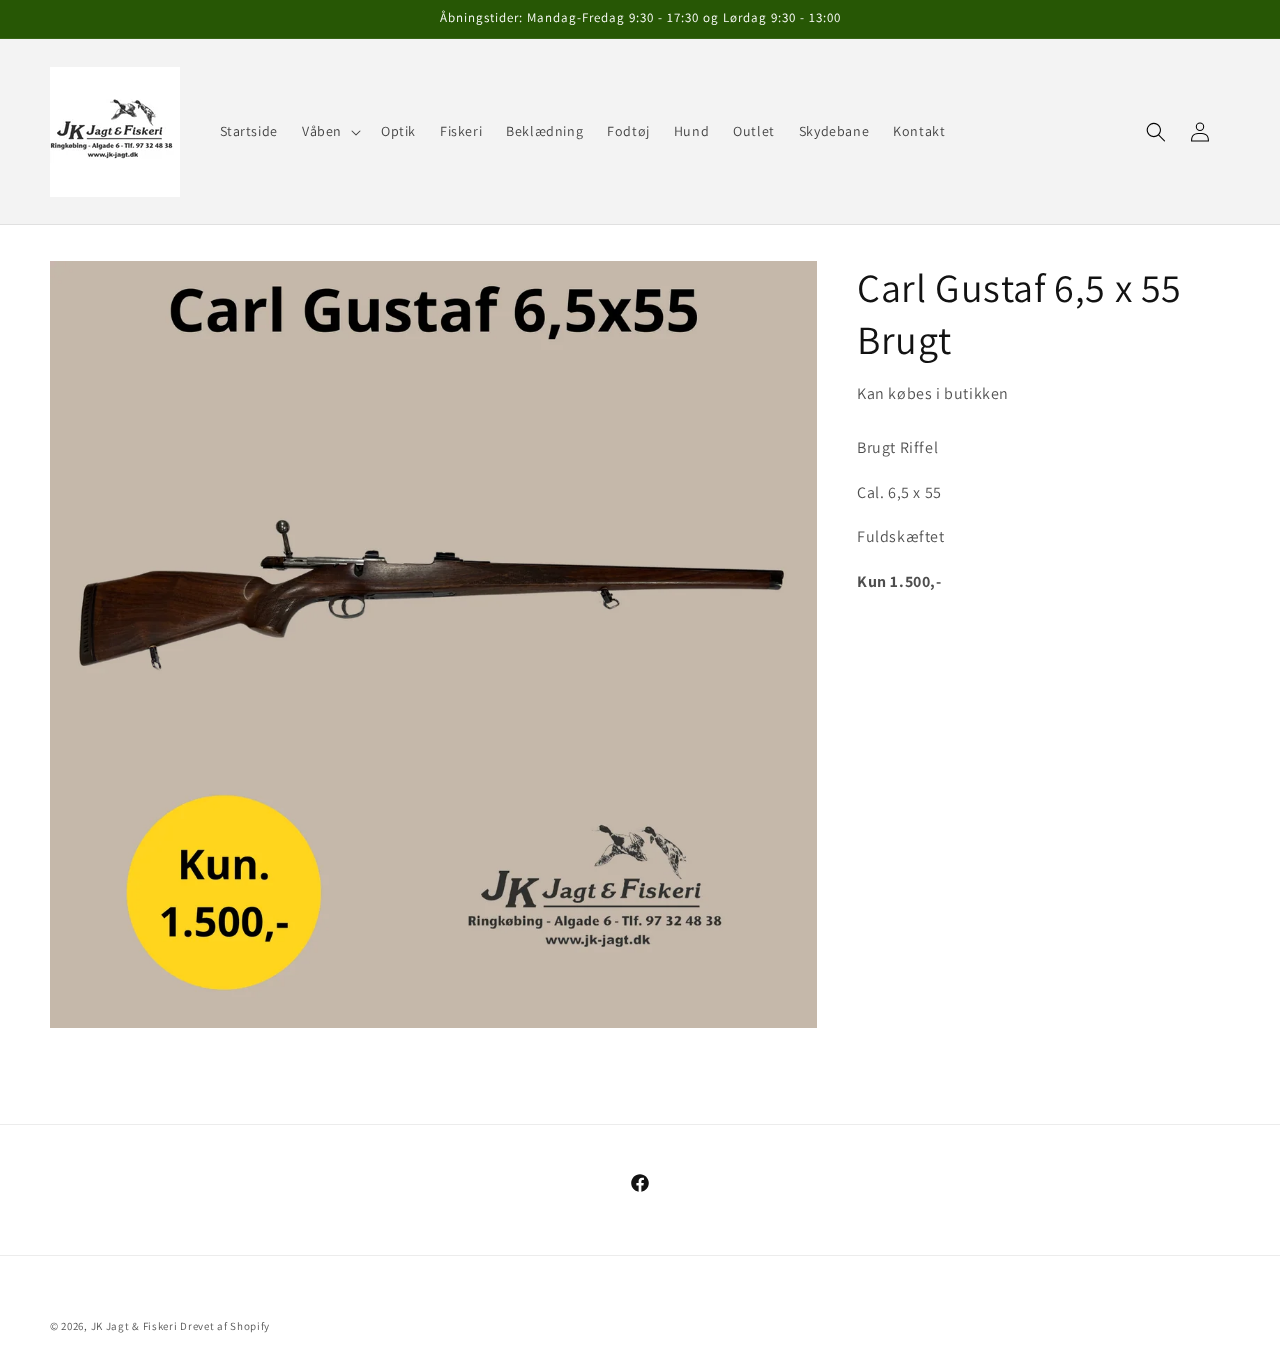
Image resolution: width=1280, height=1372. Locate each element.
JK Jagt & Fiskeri (134, 1326)
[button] (329, 131)
